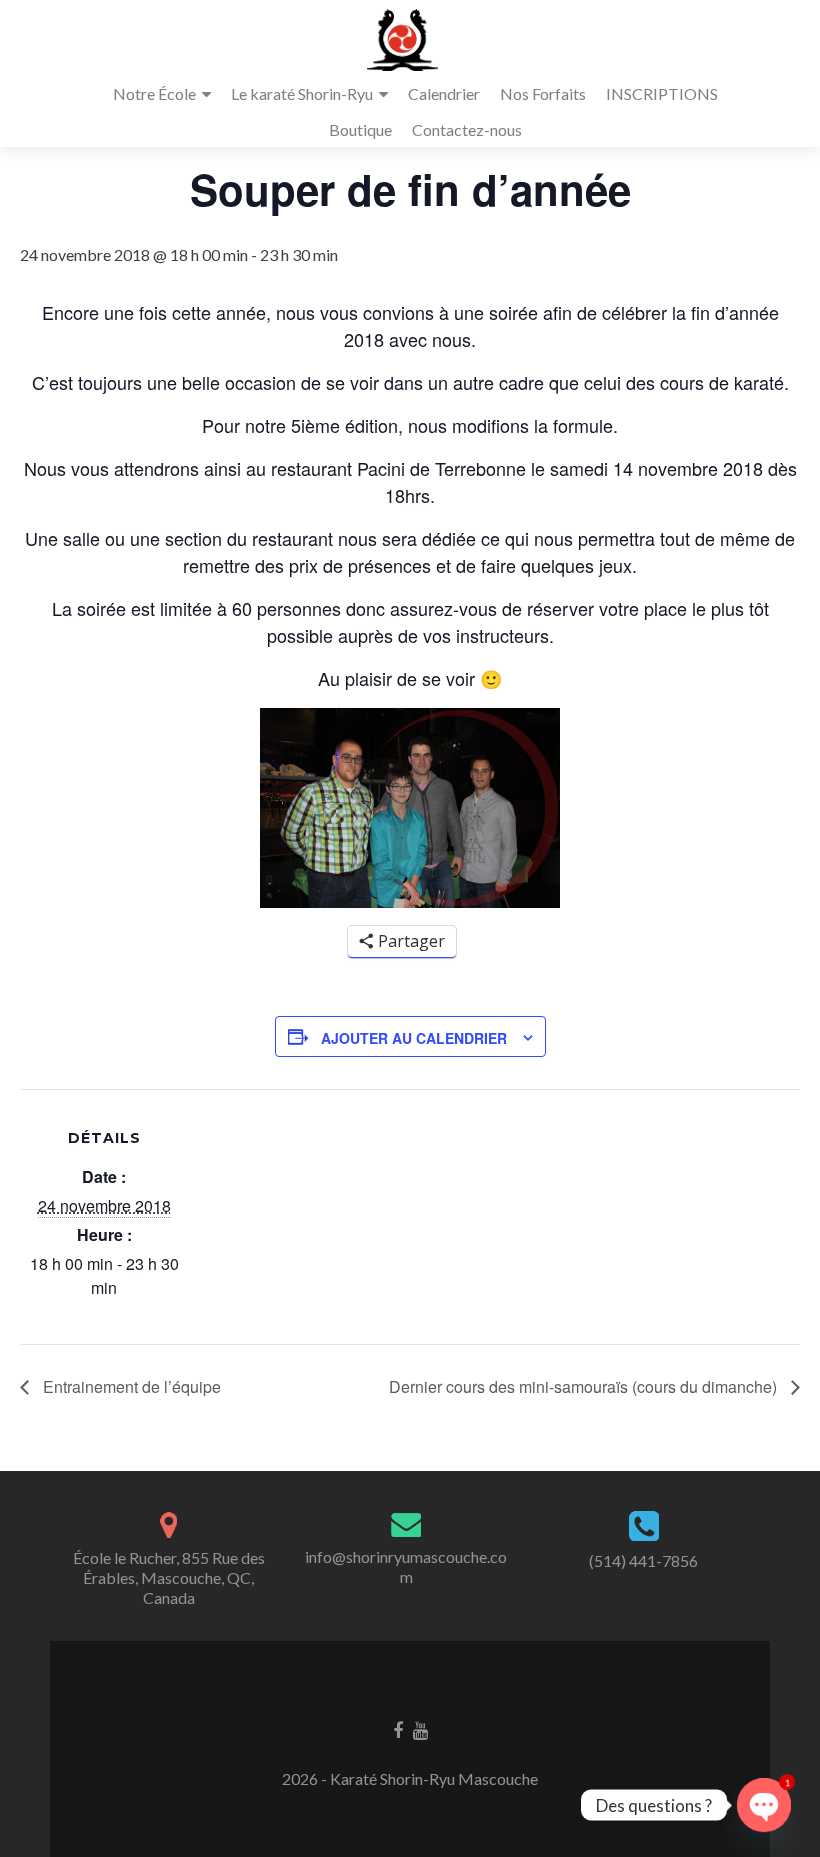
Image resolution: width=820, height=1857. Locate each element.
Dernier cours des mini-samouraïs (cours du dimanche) (585, 1386)
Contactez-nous (467, 129)
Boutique (360, 129)
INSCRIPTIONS (662, 93)
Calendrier (444, 93)
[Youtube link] (420, 1728)
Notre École (154, 93)
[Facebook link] (398, 1728)
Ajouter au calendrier (414, 1038)
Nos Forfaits (543, 93)
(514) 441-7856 (643, 1560)
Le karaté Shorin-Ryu (302, 93)
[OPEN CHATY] (764, 1805)
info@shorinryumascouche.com (406, 1566)
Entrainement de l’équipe (130, 1386)
